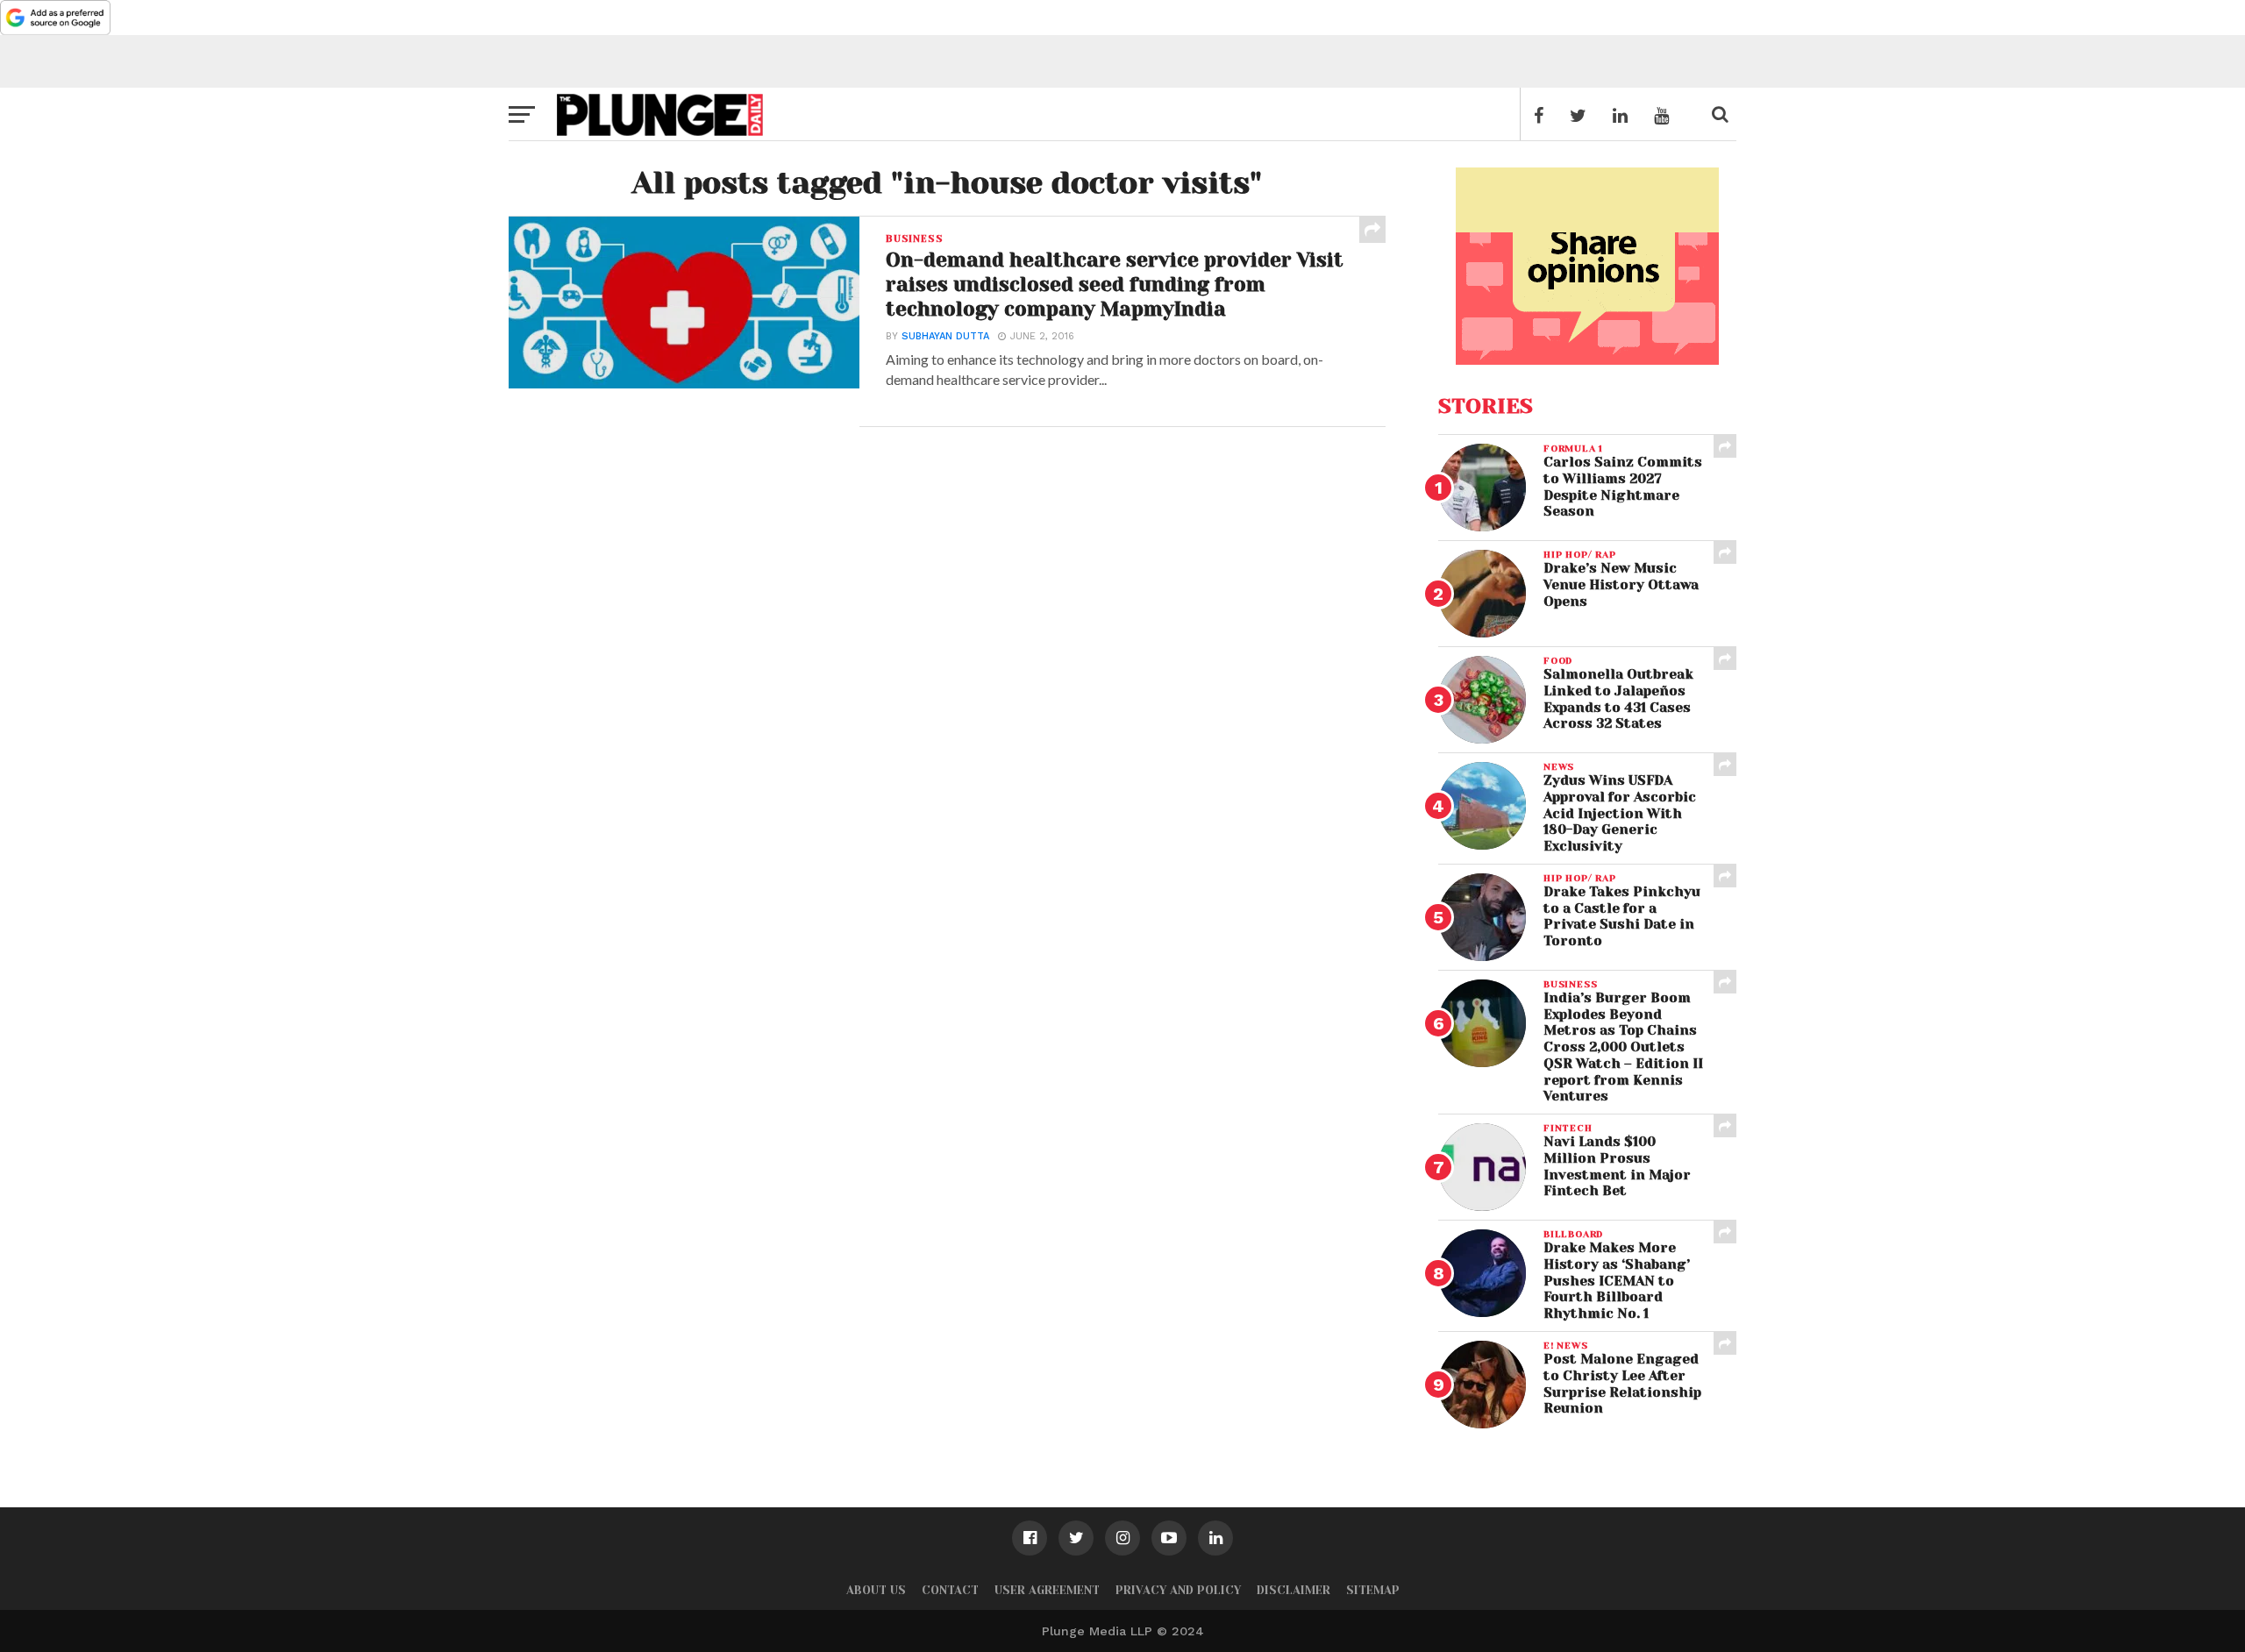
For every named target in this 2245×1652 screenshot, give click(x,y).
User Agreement (1047, 1590)
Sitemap (1373, 1590)
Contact (950, 1590)
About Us (876, 1590)
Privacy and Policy (1178, 1590)
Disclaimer (1294, 1590)
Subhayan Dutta (945, 336)
